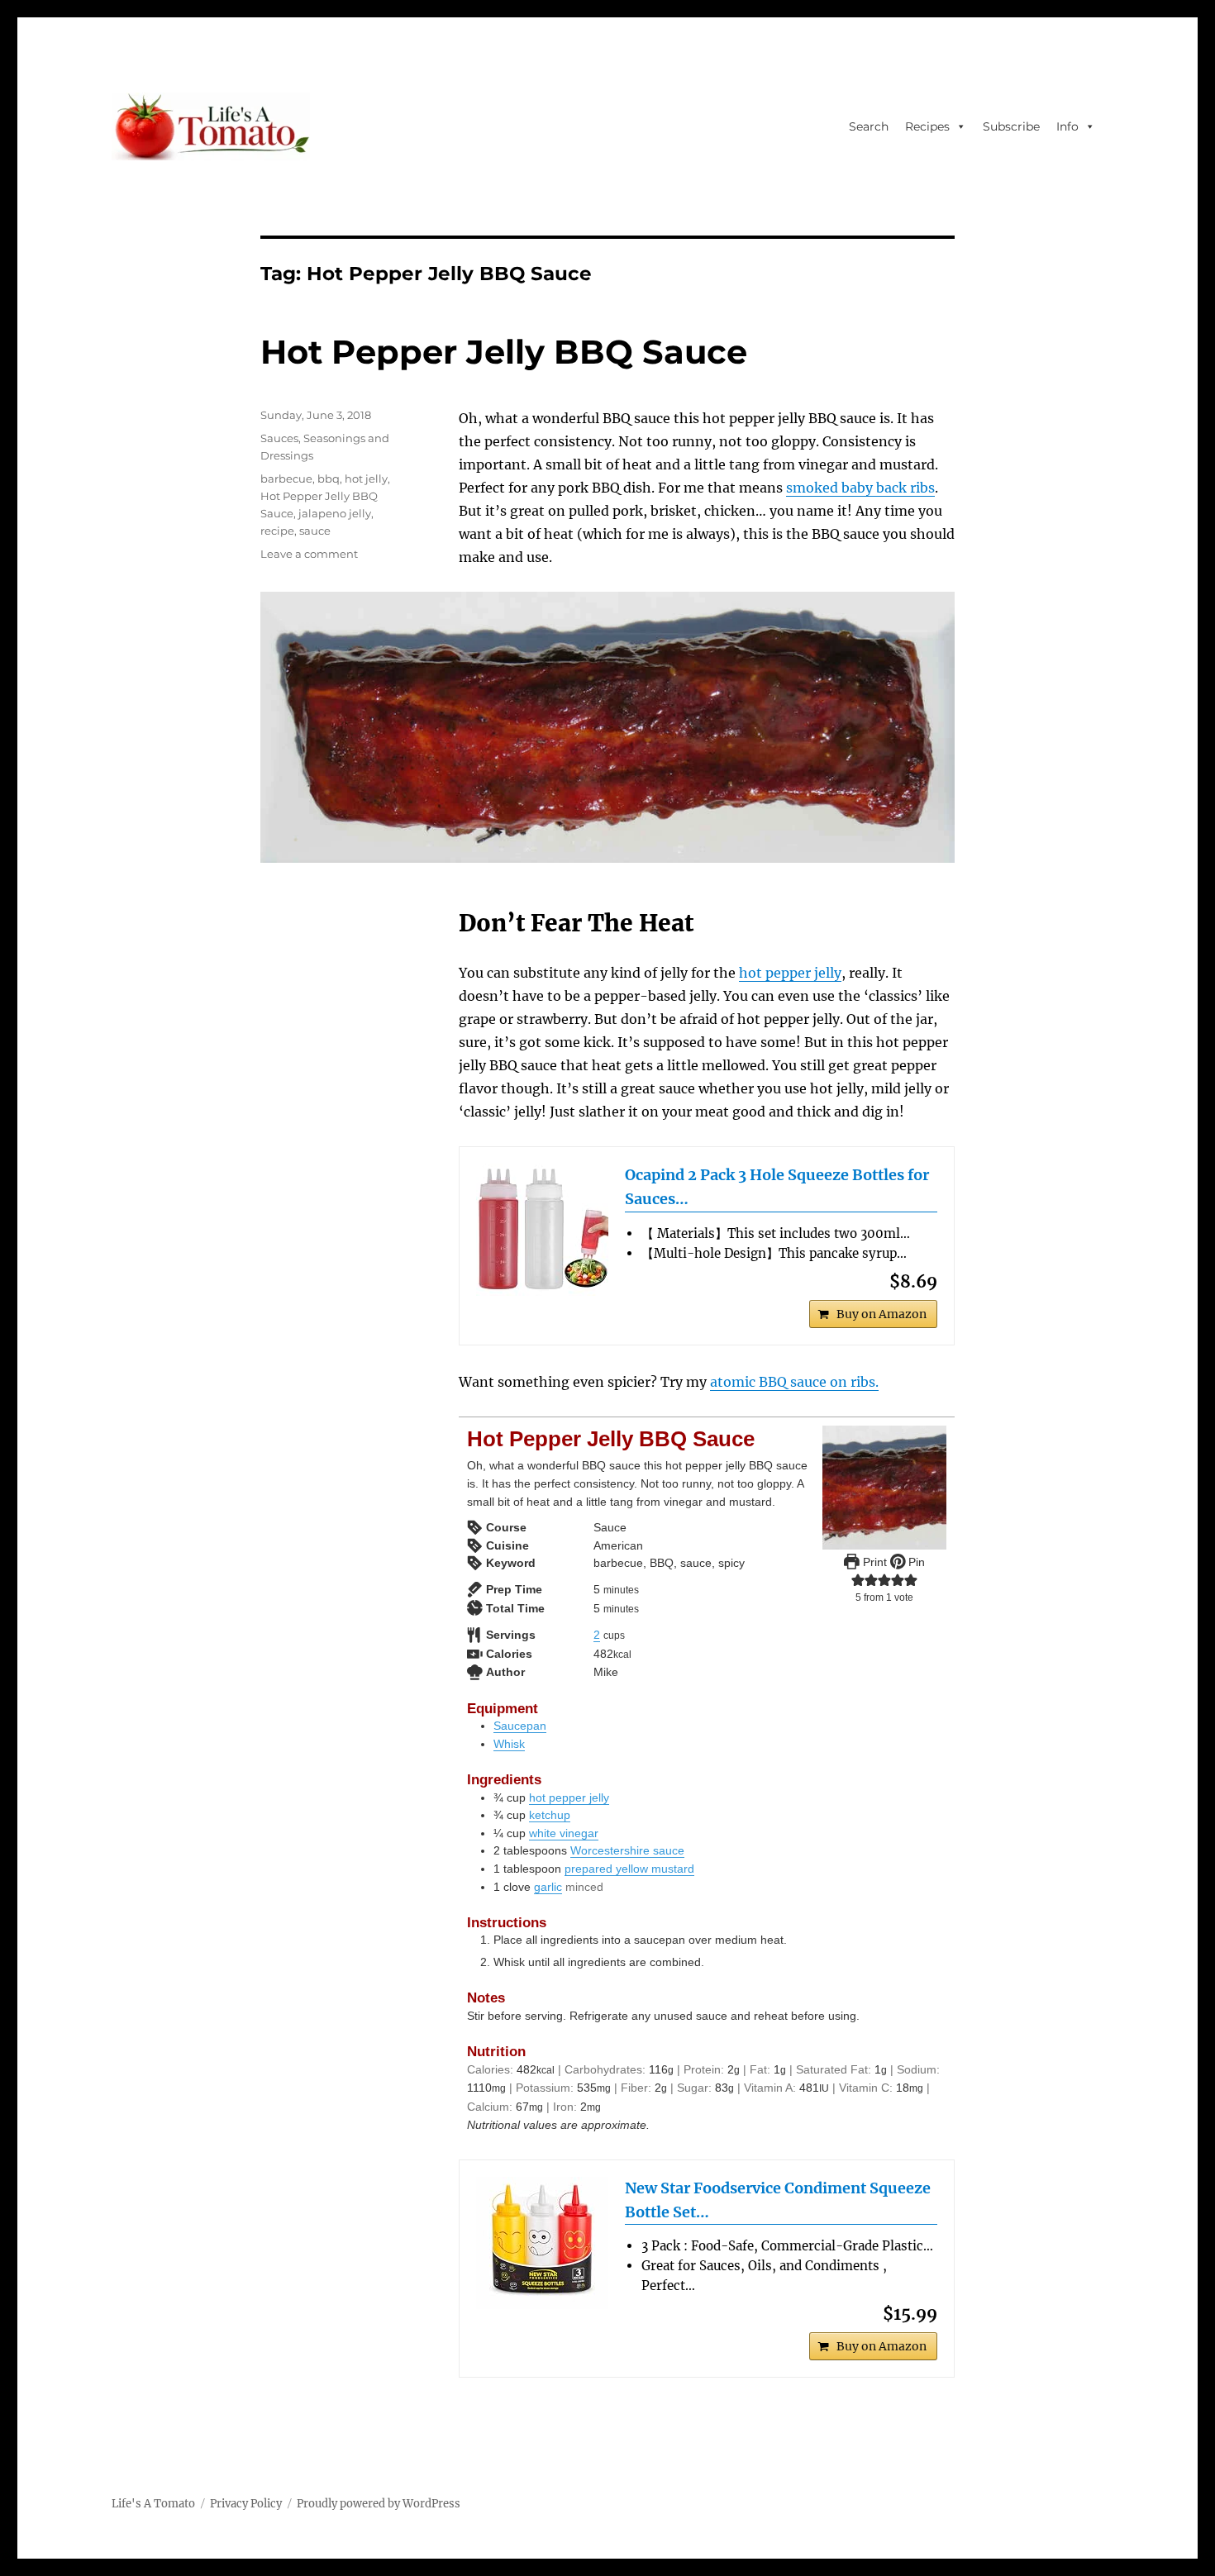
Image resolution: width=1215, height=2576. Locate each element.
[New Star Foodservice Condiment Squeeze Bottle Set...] (542, 2243)
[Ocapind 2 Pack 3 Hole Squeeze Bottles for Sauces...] (542, 1230)
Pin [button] (915, 1562)
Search (869, 126)
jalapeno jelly (335, 513)
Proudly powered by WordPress (379, 2504)
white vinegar (564, 1833)
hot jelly (366, 479)
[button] (858, 1579)
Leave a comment (309, 554)
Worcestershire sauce (627, 1850)
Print (873, 1562)
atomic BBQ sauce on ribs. (794, 1382)
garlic (548, 1887)
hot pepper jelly (790, 973)
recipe (277, 531)
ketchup (550, 1815)
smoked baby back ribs (860, 488)
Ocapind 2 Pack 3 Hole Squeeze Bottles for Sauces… (777, 1187)
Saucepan (520, 1726)
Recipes (927, 126)
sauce (315, 531)
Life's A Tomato (153, 2504)
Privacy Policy (246, 2504)
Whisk (509, 1744)
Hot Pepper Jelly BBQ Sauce (504, 352)
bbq (329, 479)
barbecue (286, 479)
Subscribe (1011, 126)
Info (1067, 126)
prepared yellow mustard (629, 1869)
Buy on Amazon (881, 1314)
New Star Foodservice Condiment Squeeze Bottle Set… (778, 2200)
